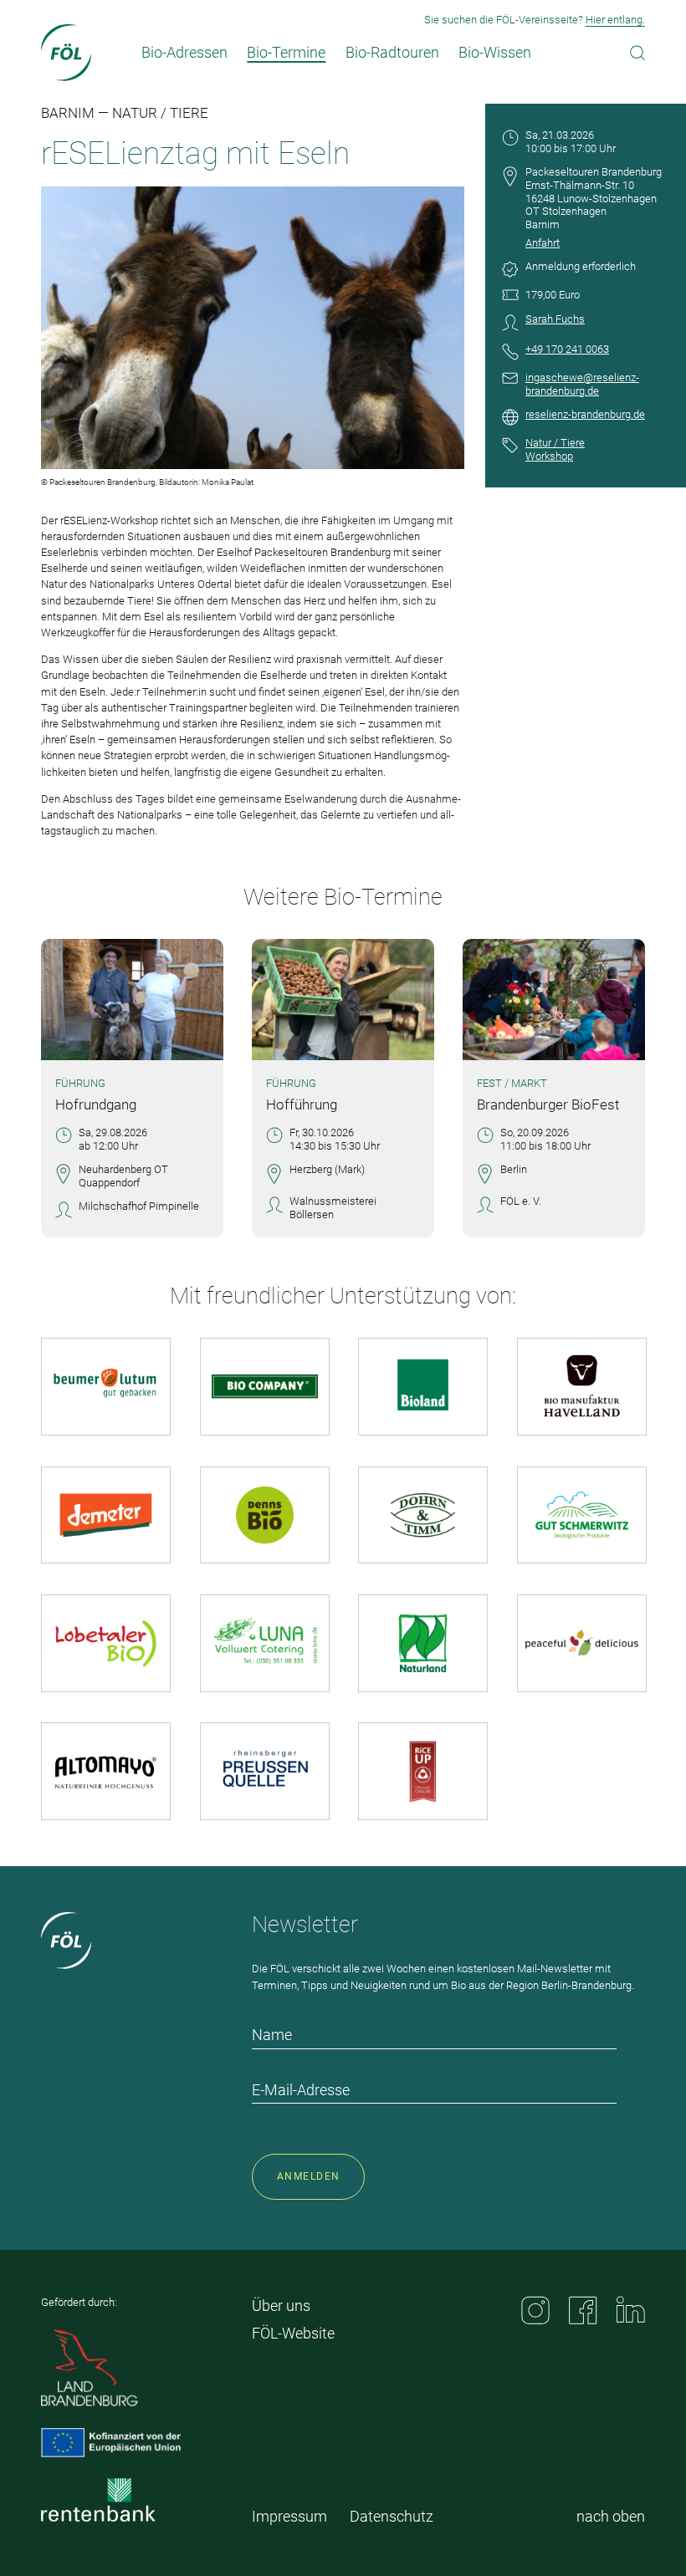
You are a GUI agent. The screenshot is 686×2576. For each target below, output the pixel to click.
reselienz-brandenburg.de (585, 414)
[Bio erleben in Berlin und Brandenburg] (67, 53)
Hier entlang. (615, 20)
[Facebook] (583, 2310)
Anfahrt (543, 243)
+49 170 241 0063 (567, 349)
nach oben (611, 2516)
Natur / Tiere (555, 443)
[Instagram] (535, 2310)
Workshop (549, 456)
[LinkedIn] (631, 2309)
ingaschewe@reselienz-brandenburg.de (582, 384)
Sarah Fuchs (555, 319)
